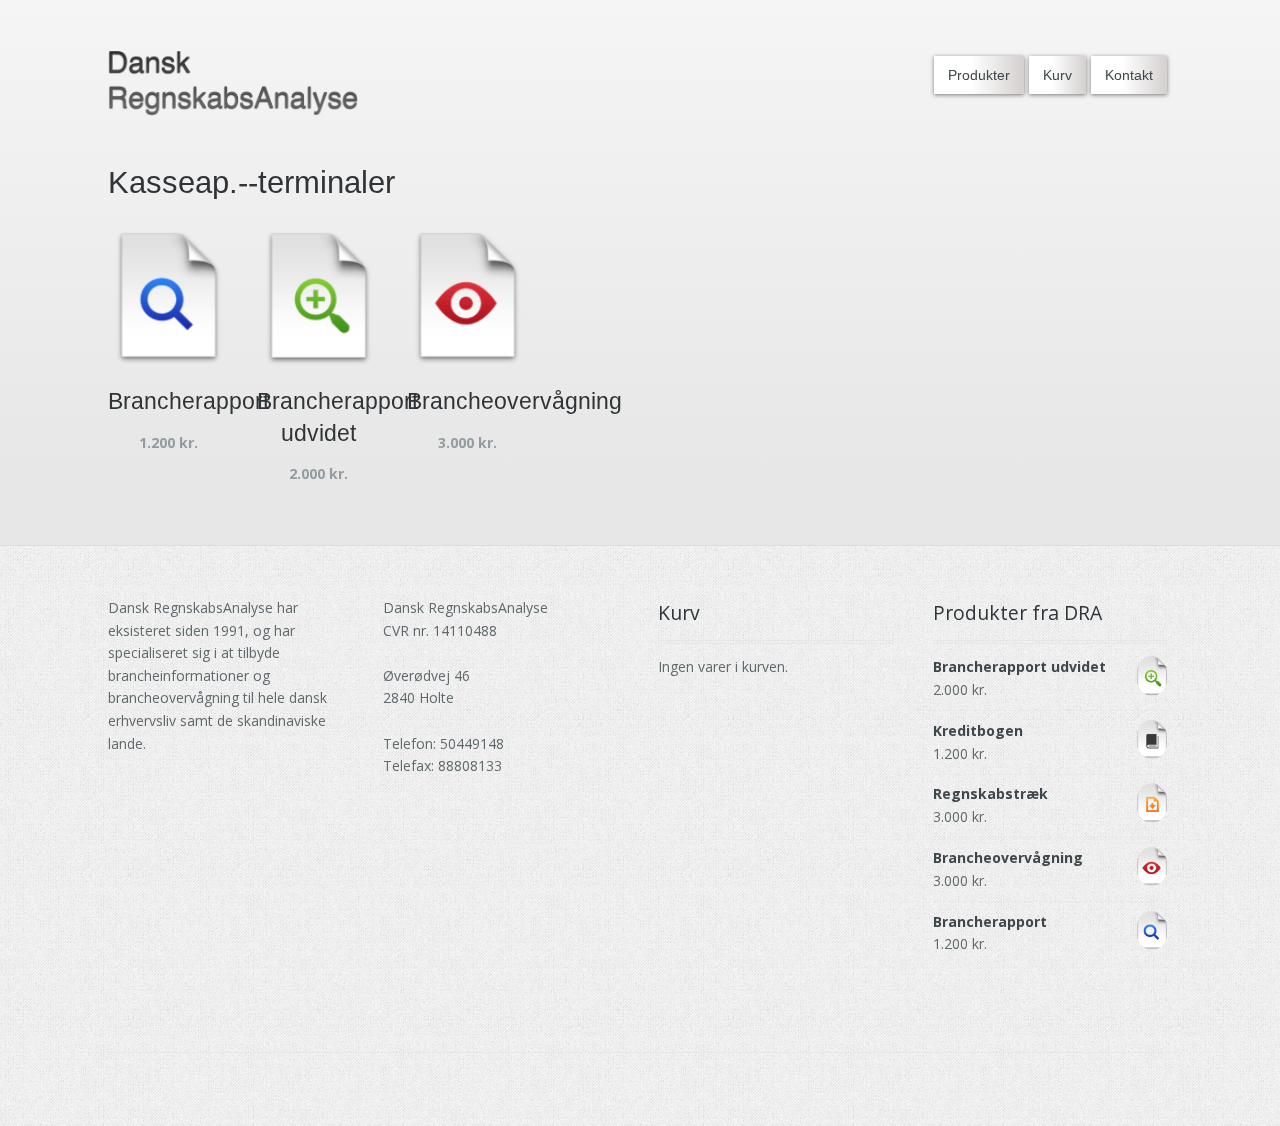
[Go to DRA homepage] (233, 83)
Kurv (1057, 75)
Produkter (979, 75)
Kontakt (1129, 75)
